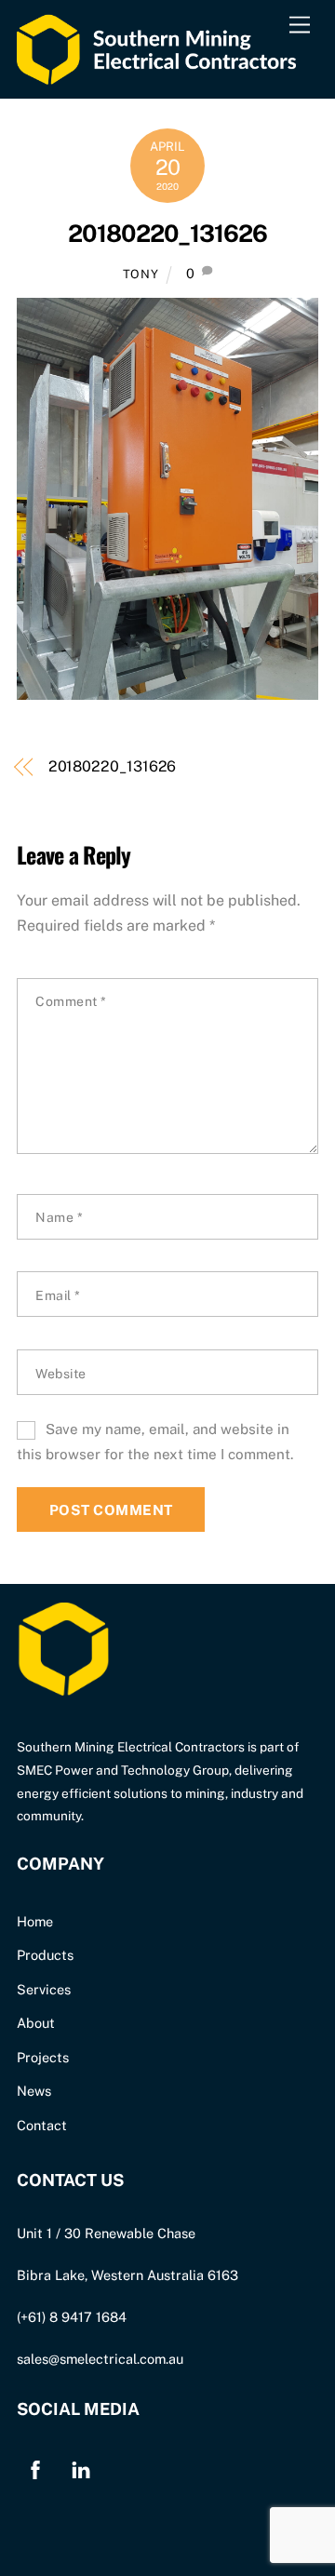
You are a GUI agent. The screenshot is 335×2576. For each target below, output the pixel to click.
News (34, 2091)
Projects (43, 2057)
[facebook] (35, 2468)
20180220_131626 (168, 234)
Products (45, 1955)
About (36, 2023)
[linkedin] (81, 2468)
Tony (141, 274)
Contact (42, 2125)
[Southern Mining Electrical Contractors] (156, 74)
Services (44, 1989)
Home (35, 1921)
